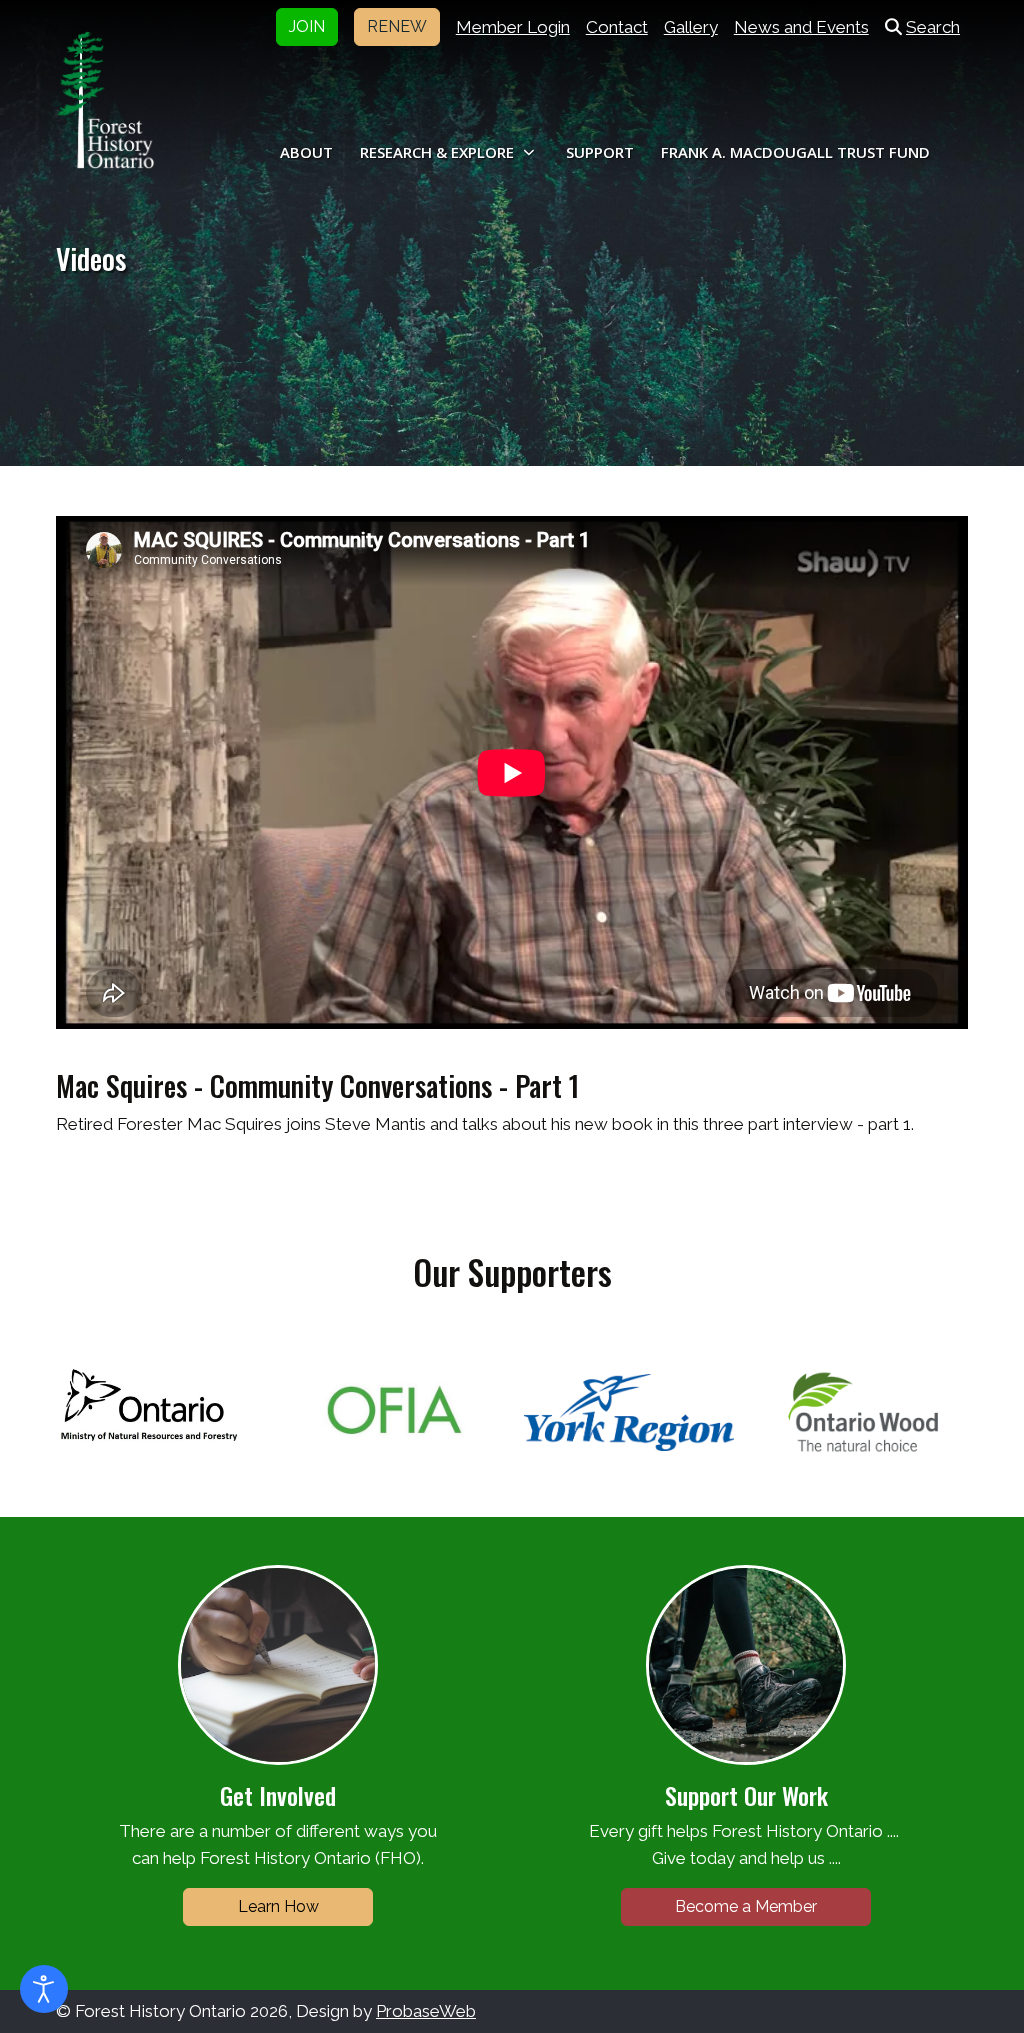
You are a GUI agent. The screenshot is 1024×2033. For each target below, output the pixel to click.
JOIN (307, 26)
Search (933, 27)
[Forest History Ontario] (105, 100)
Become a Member (746, 1906)
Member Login (513, 27)
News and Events (801, 27)
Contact (617, 27)
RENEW (397, 26)
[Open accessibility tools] (44, 1989)
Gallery (691, 27)
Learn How (278, 1906)
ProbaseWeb (426, 2011)
